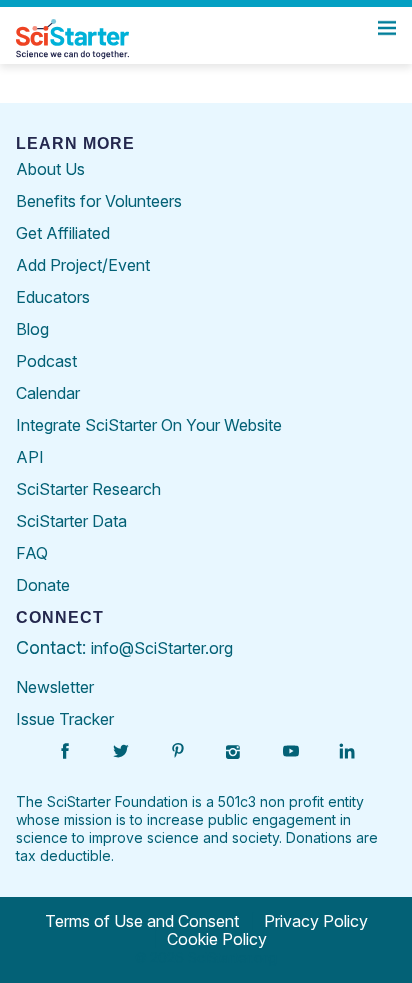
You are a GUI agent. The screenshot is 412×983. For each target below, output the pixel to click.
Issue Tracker (65, 719)
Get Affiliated (63, 233)
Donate (43, 585)
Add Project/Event (83, 265)
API (30, 457)
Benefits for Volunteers (99, 201)
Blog (32, 329)
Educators (53, 297)
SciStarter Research (88, 489)
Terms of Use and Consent (142, 921)
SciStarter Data (71, 521)
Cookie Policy (217, 939)
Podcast (46, 361)
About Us (50, 169)
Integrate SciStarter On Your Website (149, 425)
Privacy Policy (316, 921)
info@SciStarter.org (162, 648)
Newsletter (55, 687)
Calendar (48, 393)
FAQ (32, 553)
